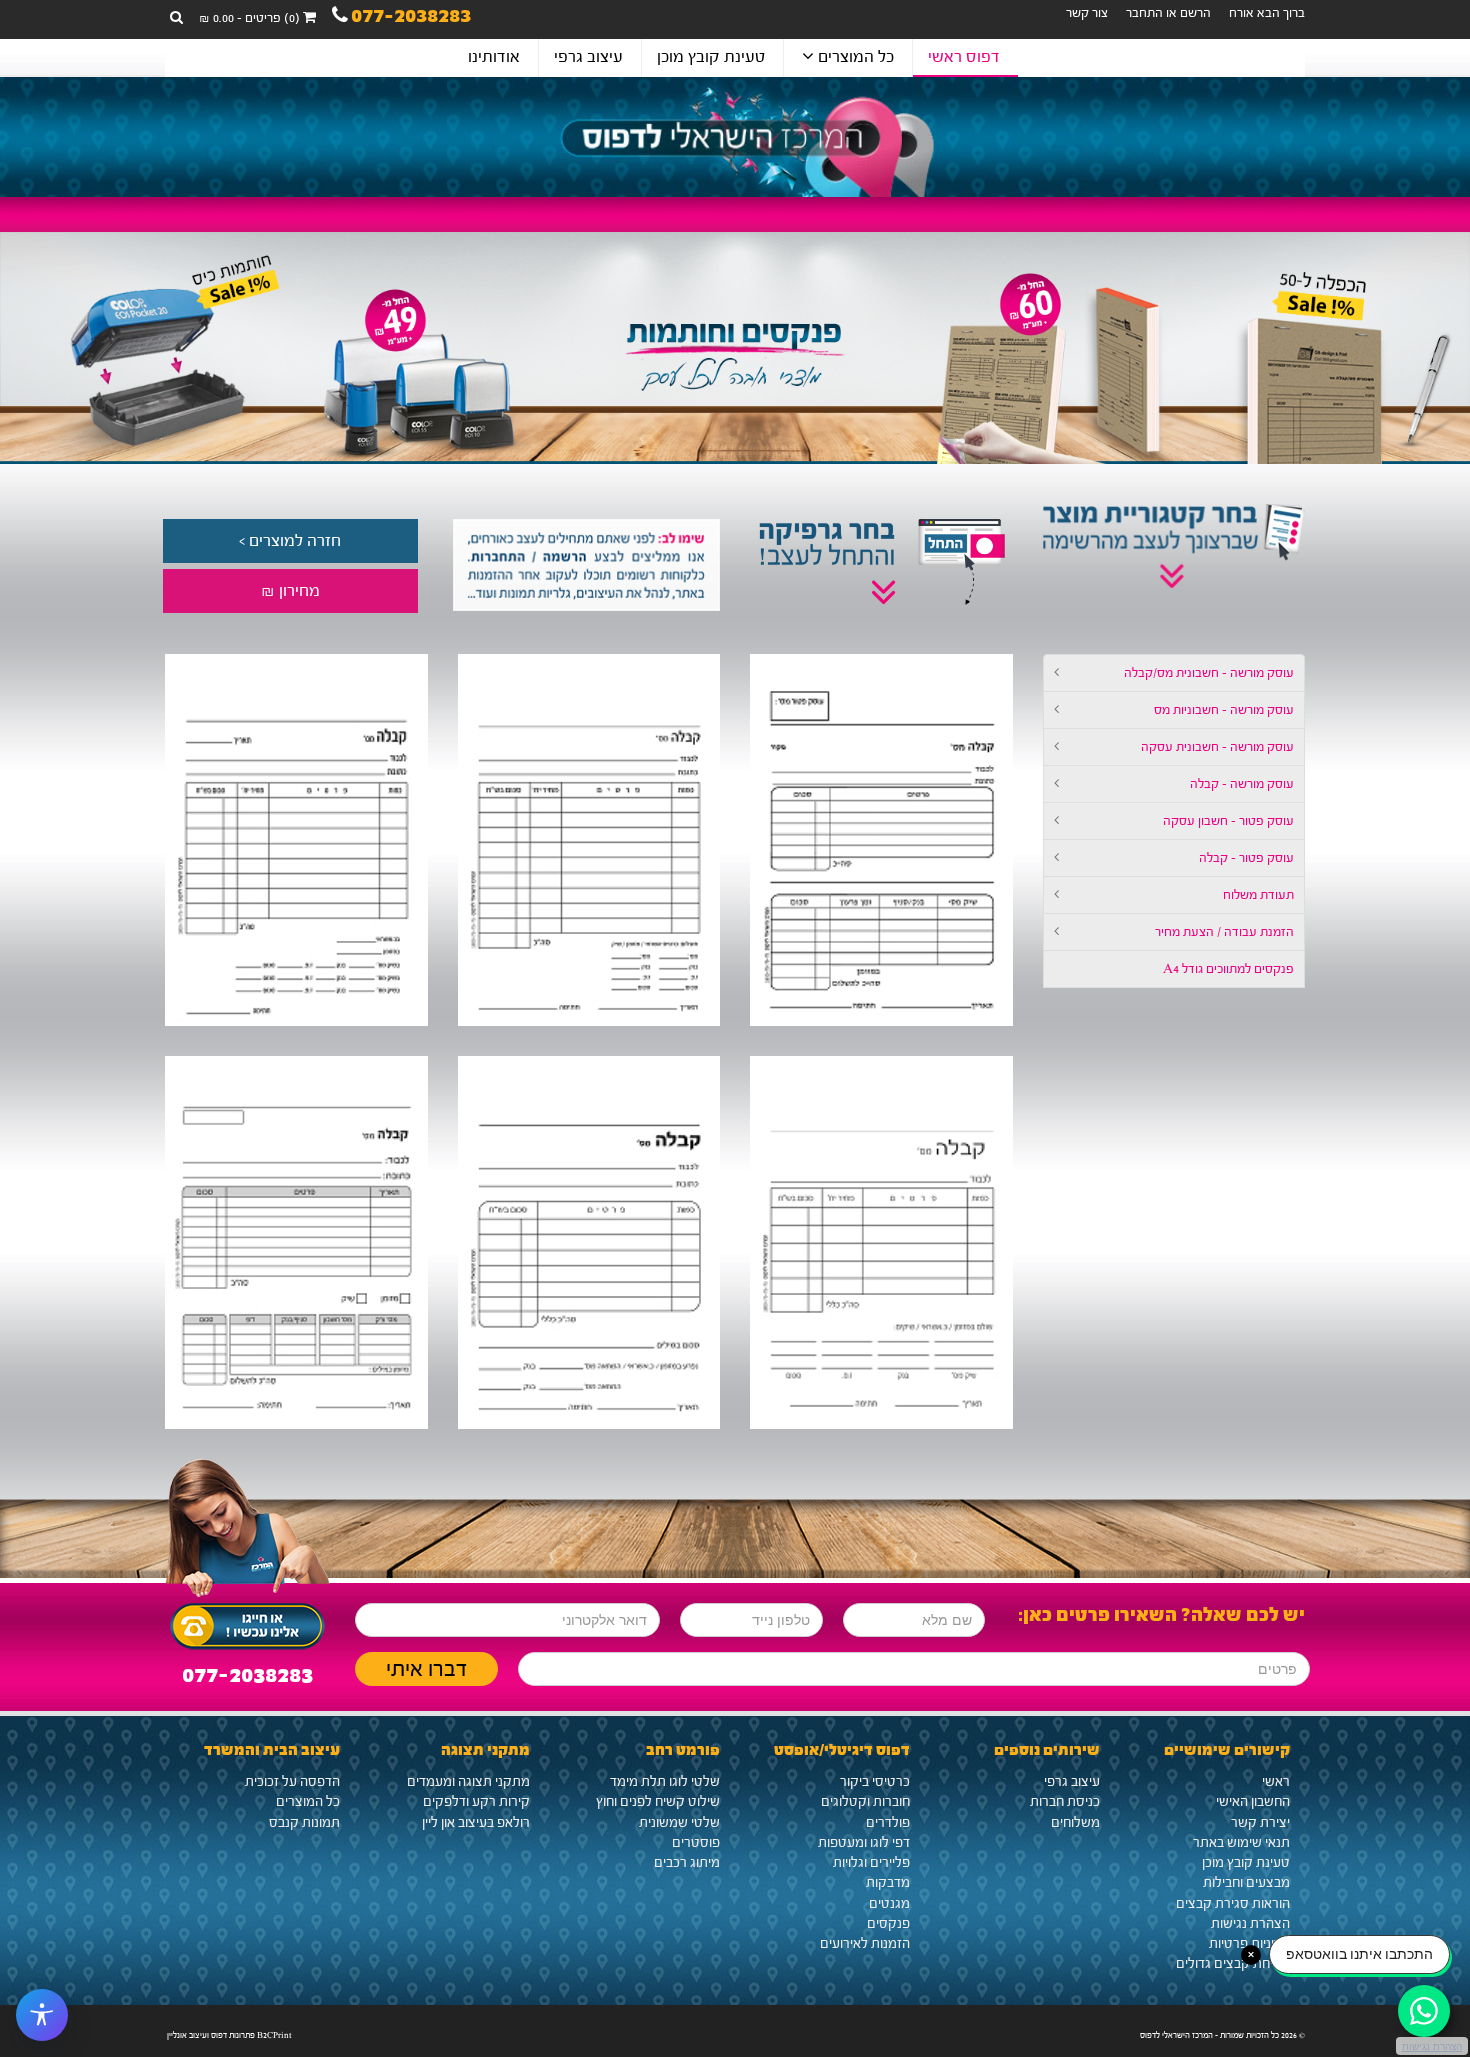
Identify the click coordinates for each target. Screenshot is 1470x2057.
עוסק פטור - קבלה (1246, 858)
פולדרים (888, 1823)
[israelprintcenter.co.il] (735, 137)
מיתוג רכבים (687, 1863)
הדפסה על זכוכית (292, 1782)
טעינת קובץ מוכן (711, 56)
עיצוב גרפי (588, 56)
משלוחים (1075, 1823)
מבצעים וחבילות (1246, 1883)
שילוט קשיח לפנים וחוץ (658, 1802)
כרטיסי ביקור (875, 1782)
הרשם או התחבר (1168, 13)
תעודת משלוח (1258, 895)
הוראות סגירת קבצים (1233, 1904)
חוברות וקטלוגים (865, 1802)
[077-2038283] (247, 1621)
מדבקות (888, 1883)
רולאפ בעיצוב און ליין (476, 1823)
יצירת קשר (1260, 1823)
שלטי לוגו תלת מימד (665, 1782)
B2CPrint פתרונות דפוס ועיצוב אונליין (229, 2035)
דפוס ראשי (964, 56)
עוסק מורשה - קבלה (1242, 784)
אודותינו (494, 56)
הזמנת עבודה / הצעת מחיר (1224, 932)
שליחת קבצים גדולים (1233, 1964)
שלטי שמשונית (679, 1823)
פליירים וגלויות (871, 1863)
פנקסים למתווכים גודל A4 (1228, 969)
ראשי (1276, 1782)
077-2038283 (411, 18)
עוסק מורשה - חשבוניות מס (1224, 710)
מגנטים (889, 1904)
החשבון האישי (1253, 1802)
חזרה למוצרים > (290, 540)
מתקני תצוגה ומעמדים (468, 1782)
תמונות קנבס (304, 1823)
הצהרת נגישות (1250, 1924)
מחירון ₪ (290, 590)
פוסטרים (696, 1843)
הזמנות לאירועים (865, 1944)
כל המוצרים (854, 56)
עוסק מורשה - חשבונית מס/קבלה (1209, 673)
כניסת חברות (1065, 1802)
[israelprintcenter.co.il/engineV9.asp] (881, 840)
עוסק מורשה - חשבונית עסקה (1217, 747)
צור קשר (1087, 13)
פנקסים (888, 1924)
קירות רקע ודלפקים (476, 1802)
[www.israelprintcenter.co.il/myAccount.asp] (584, 565)
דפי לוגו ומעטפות (864, 1843)
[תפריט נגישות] (42, 2015)
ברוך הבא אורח (1267, 13)
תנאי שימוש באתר (1241, 1843)
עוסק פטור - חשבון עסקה (1228, 821)
